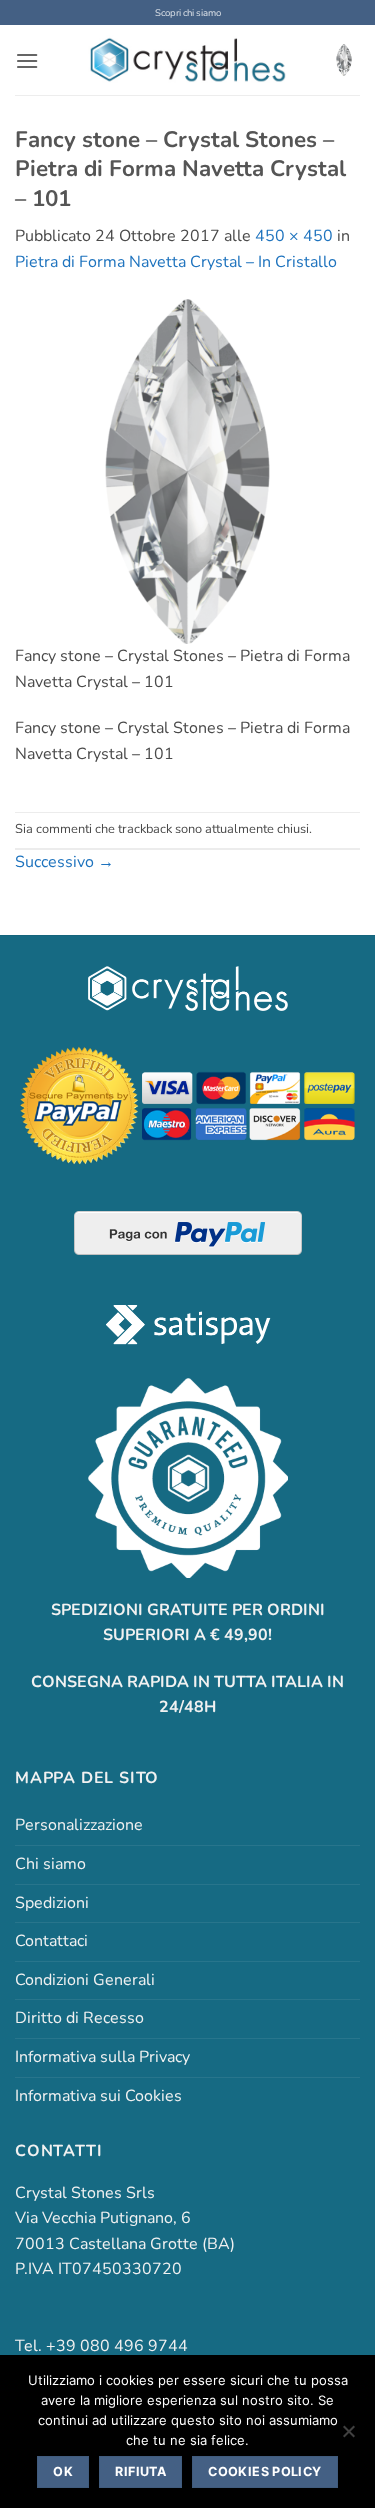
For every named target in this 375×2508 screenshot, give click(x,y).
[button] (27, 60)
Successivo (64, 862)
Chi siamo (50, 1864)
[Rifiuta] (348, 2437)
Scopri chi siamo (188, 12)
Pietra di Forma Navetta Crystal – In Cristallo (176, 262)
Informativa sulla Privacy (102, 2057)
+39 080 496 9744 (117, 2346)
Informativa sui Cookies (98, 2096)
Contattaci (51, 1941)
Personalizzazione (79, 1825)
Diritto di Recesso (79, 2018)
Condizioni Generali (85, 1980)
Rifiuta (140, 2471)
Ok (63, 2471)
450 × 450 (294, 236)
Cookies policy (264, 2471)
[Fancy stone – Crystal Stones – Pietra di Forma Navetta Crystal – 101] (187, 470)
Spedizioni (52, 1903)
